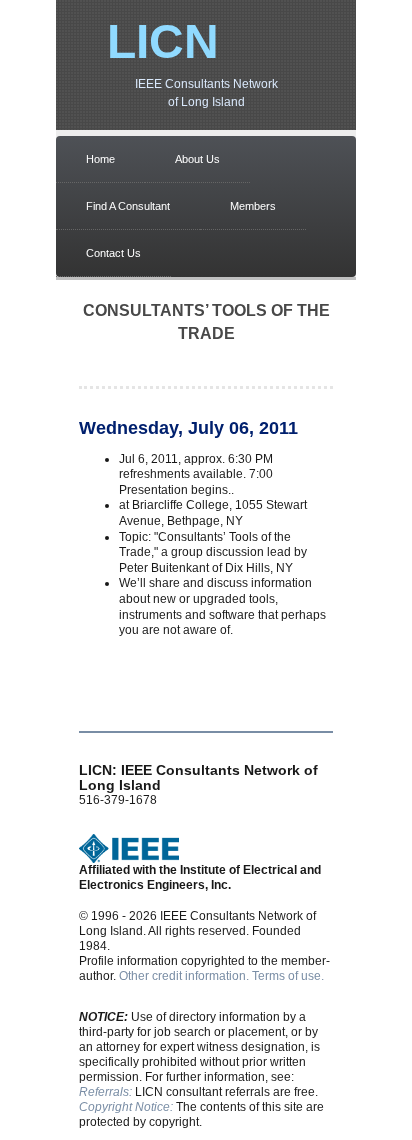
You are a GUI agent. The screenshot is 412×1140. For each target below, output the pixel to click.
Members (253, 206)
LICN (163, 41)
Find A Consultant (128, 206)
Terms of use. (288, 976)
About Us (197, 159)
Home (100, 159)
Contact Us (113, 253)
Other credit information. (184, 976)
